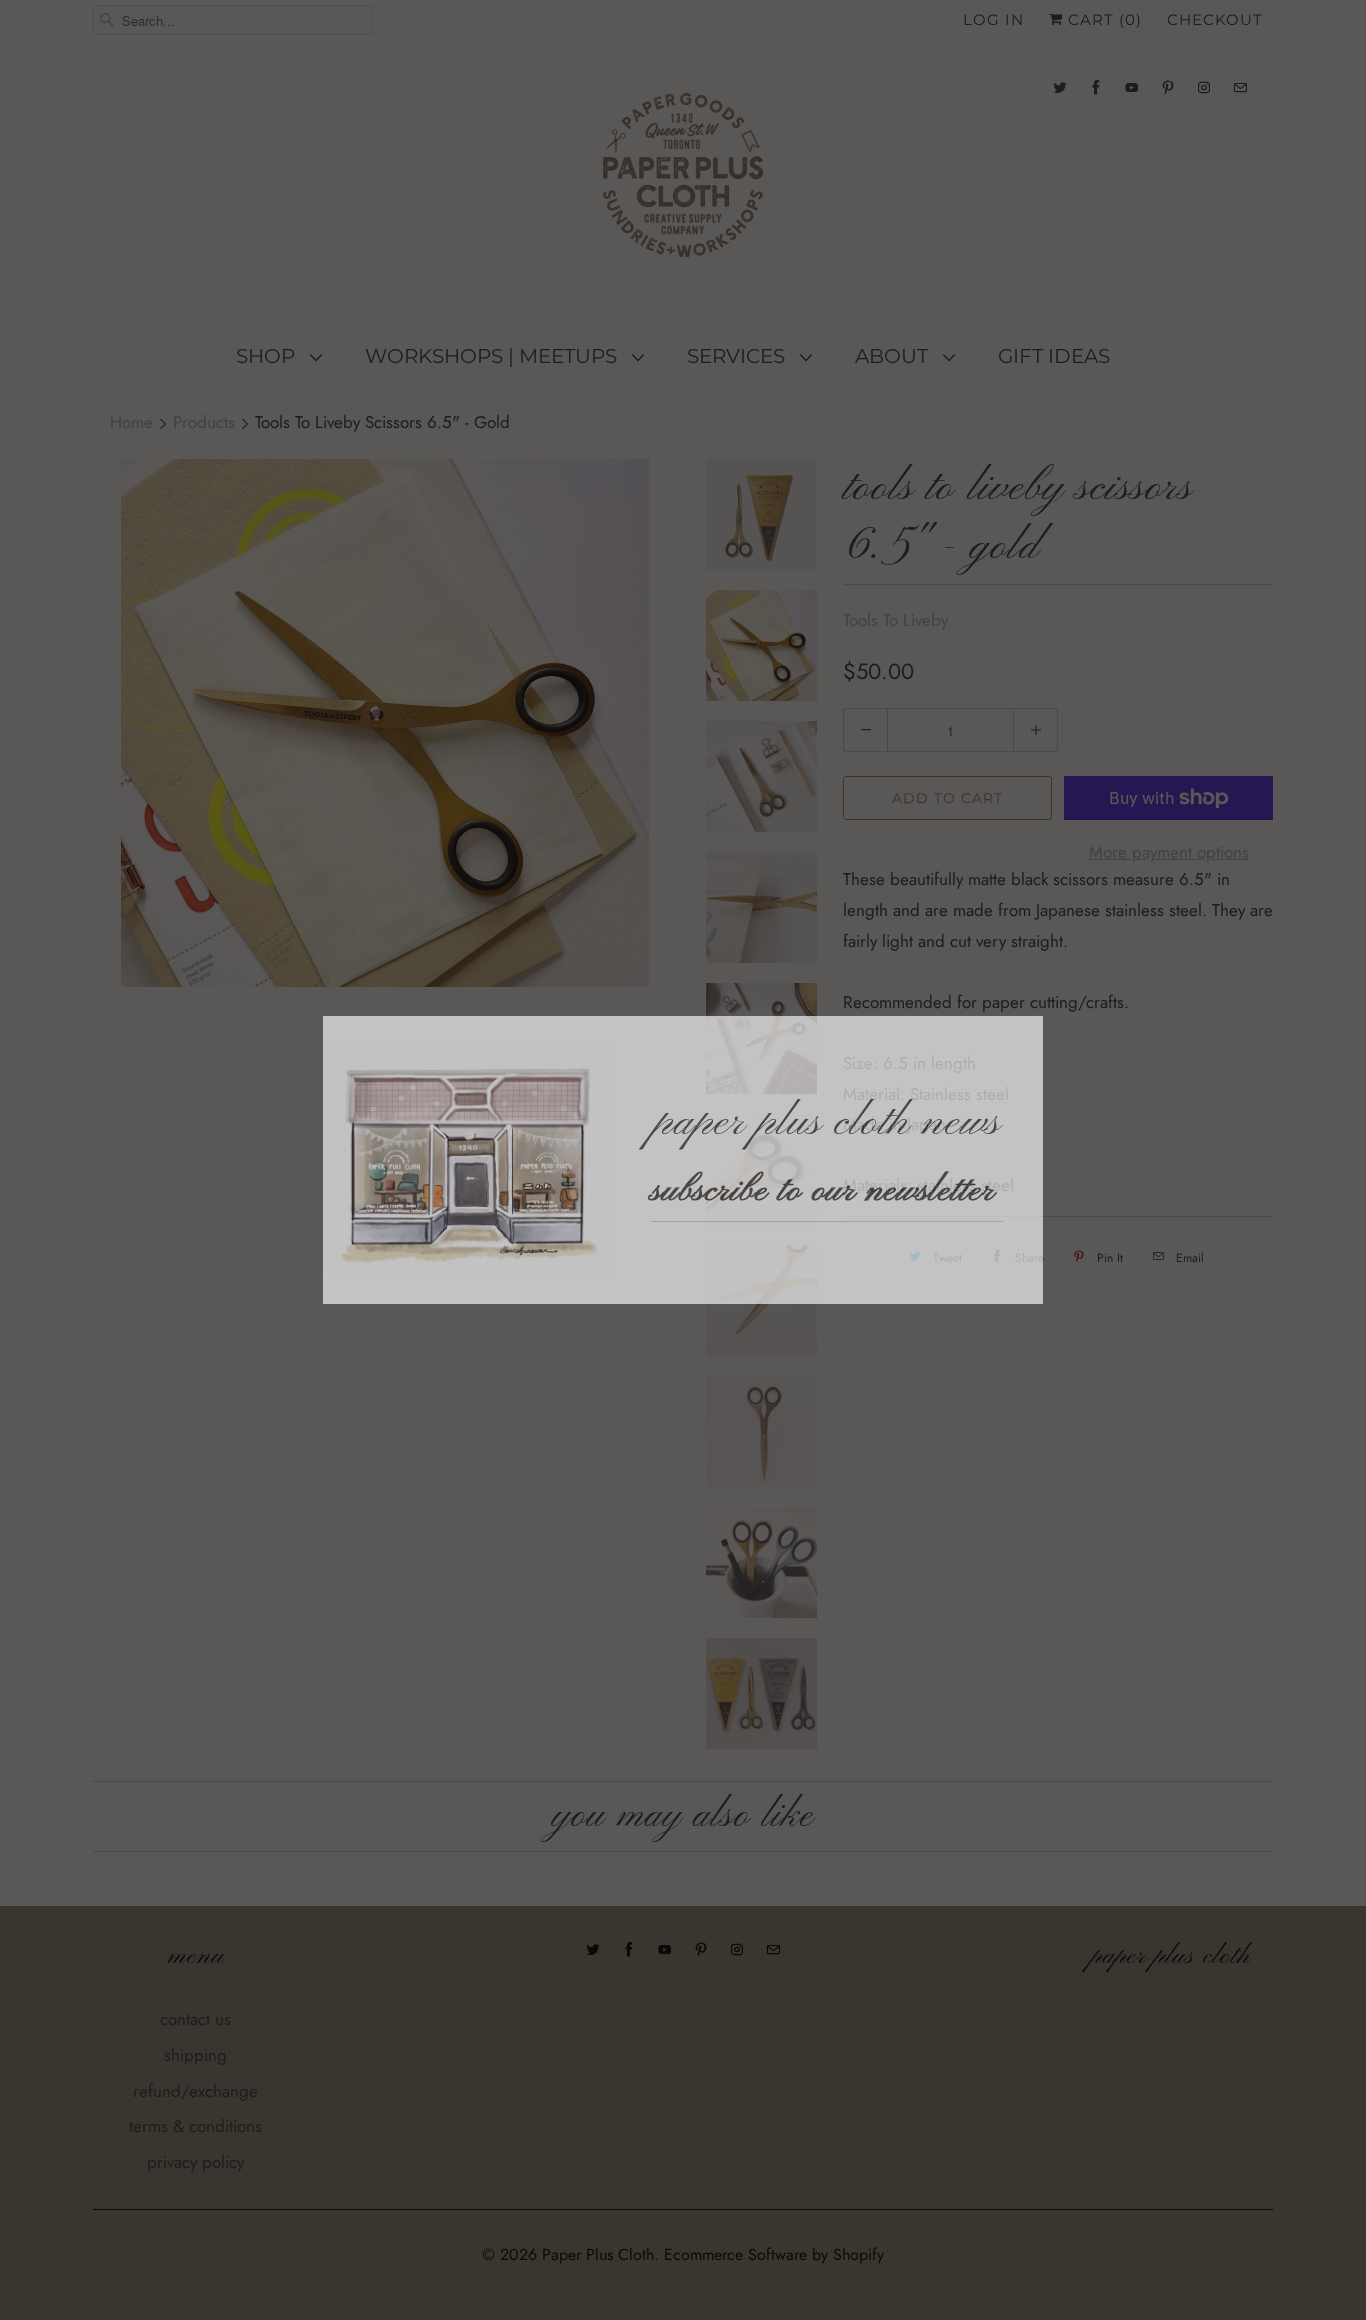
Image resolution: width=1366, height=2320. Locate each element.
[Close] (1026, 1036)
